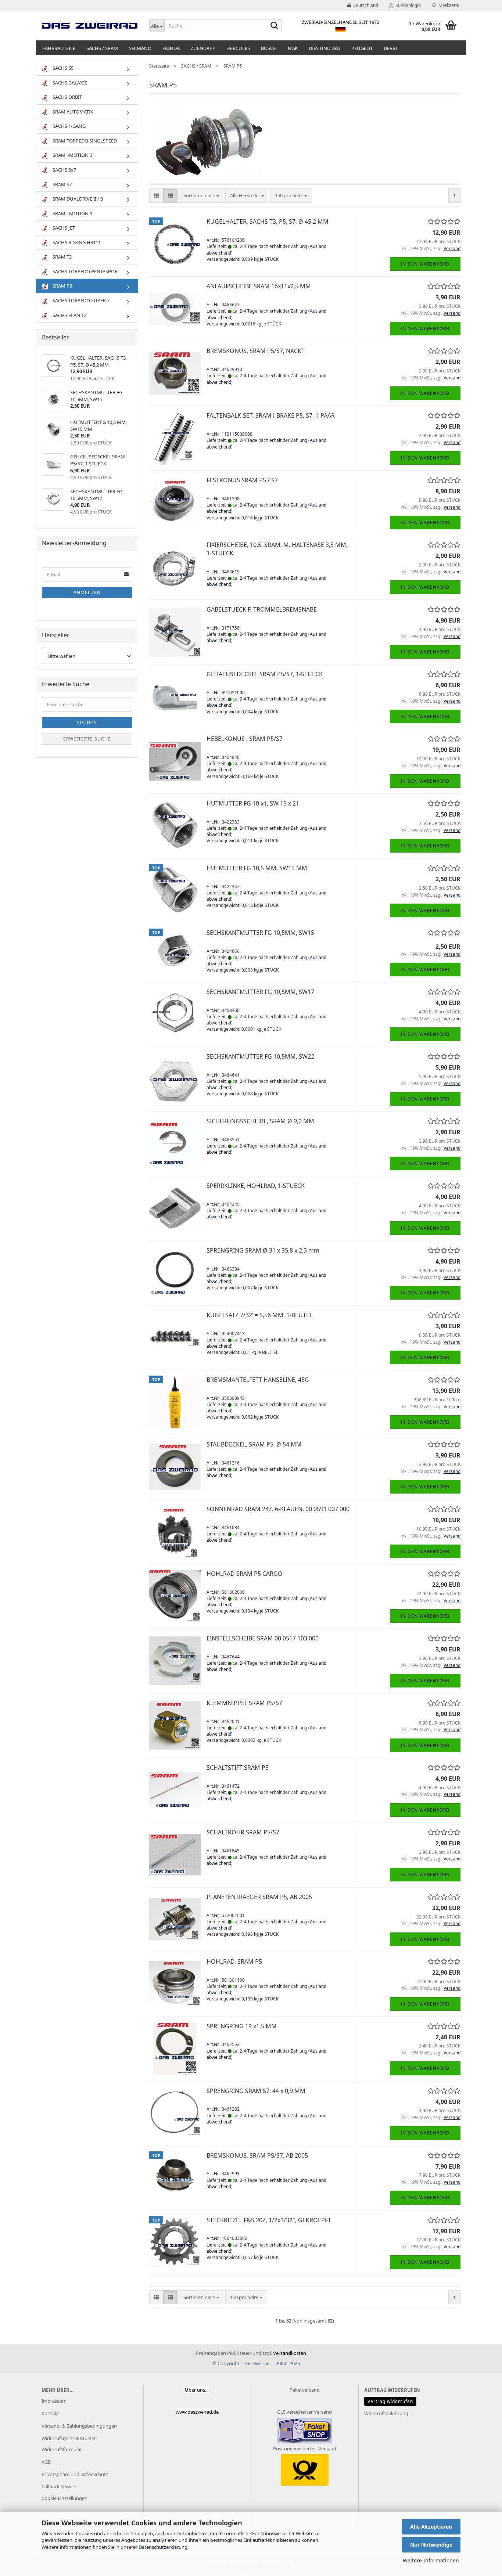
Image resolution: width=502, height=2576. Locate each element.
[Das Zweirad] (90, 26)
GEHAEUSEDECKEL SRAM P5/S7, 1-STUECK (265, 674)
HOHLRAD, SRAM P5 (234, 1961)
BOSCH (269, 48)
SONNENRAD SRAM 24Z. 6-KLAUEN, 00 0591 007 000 (278, 1509)
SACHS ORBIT (67, 97)
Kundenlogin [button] (407, 5)
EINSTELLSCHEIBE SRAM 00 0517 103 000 (263, 1638)
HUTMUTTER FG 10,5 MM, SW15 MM (257, 868)
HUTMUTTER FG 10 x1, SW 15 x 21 (253, 803)
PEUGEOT (362, 48)
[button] (363, 6)
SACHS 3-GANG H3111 (76, 242)
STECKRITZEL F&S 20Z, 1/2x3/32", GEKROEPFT (269, 2220)
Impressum (54, 2401)
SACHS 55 (62, 68)
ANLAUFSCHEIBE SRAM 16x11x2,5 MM (259, 286)
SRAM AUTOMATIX (72, 112)
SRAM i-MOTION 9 (72, 213)
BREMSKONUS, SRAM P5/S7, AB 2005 (257, 2155)
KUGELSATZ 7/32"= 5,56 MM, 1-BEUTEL (259, 1315)
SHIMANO (140, 48)
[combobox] (201, 196)
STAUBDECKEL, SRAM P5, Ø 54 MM (254, 1444)
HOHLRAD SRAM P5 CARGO (245, 1574)
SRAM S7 (62, 184)
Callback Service (59, 2486)
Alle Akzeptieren (431, 2527)
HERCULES (238, 48)
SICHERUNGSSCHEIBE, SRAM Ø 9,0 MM (260, 1121)
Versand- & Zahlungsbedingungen (79, 2426)
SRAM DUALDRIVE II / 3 (77, 199)
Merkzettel (448, 5)
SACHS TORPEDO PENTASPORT (86, 271)
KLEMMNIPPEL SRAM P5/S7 (244, 1703)
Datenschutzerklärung (163, 2547)
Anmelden (87, 592)
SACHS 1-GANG (69, 126)
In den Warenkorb (425, 264)
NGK (293, 48)
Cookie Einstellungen (64, 2498)
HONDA (171, 48)
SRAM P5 (62, 286)
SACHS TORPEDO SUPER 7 (80, 300)
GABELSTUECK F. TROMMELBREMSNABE (262, 609)
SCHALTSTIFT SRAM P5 (238, 1768)
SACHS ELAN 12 (69, 315)
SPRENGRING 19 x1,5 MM (242, 2026)
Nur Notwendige (431, 2545)
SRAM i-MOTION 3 (72, 155)
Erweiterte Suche (87, 739)
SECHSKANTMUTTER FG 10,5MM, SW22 (260, 1056)
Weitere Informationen (431, 2560)
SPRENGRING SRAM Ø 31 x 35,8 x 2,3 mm (263, 1250)
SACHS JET (63, 228)
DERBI (390, 48)
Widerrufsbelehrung (386, 2413)
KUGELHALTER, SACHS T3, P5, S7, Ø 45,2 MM (268, 221)
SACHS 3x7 (64, 170)
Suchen (87, 722)
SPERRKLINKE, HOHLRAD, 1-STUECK (256, 1186)
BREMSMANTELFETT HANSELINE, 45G (258, 1380)
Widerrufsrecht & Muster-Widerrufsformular (69, 2444)
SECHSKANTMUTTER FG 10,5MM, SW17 (260, 992)
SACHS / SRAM (102, 48)
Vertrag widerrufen (390, 2401)
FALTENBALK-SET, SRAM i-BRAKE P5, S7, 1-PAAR (271, 415)
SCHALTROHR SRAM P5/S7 (243, 1832)
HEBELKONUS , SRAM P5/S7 (245, 739)
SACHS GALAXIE (69, 83)
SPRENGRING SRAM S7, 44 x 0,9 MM (256, 2091)
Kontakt (50, 2413)
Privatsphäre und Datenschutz (75, 2474)
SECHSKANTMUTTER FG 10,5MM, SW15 (260, 933)
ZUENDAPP (203, 48)
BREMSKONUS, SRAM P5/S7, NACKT (256, 351)
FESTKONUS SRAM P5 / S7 (242, 480)
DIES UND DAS (324, 48)
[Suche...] (275, 26)
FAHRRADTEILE (59, 48)
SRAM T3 (62, 257)
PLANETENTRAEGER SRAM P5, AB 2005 (259, 1897)
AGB (46, 2462)
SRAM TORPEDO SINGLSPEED (84, 141)
